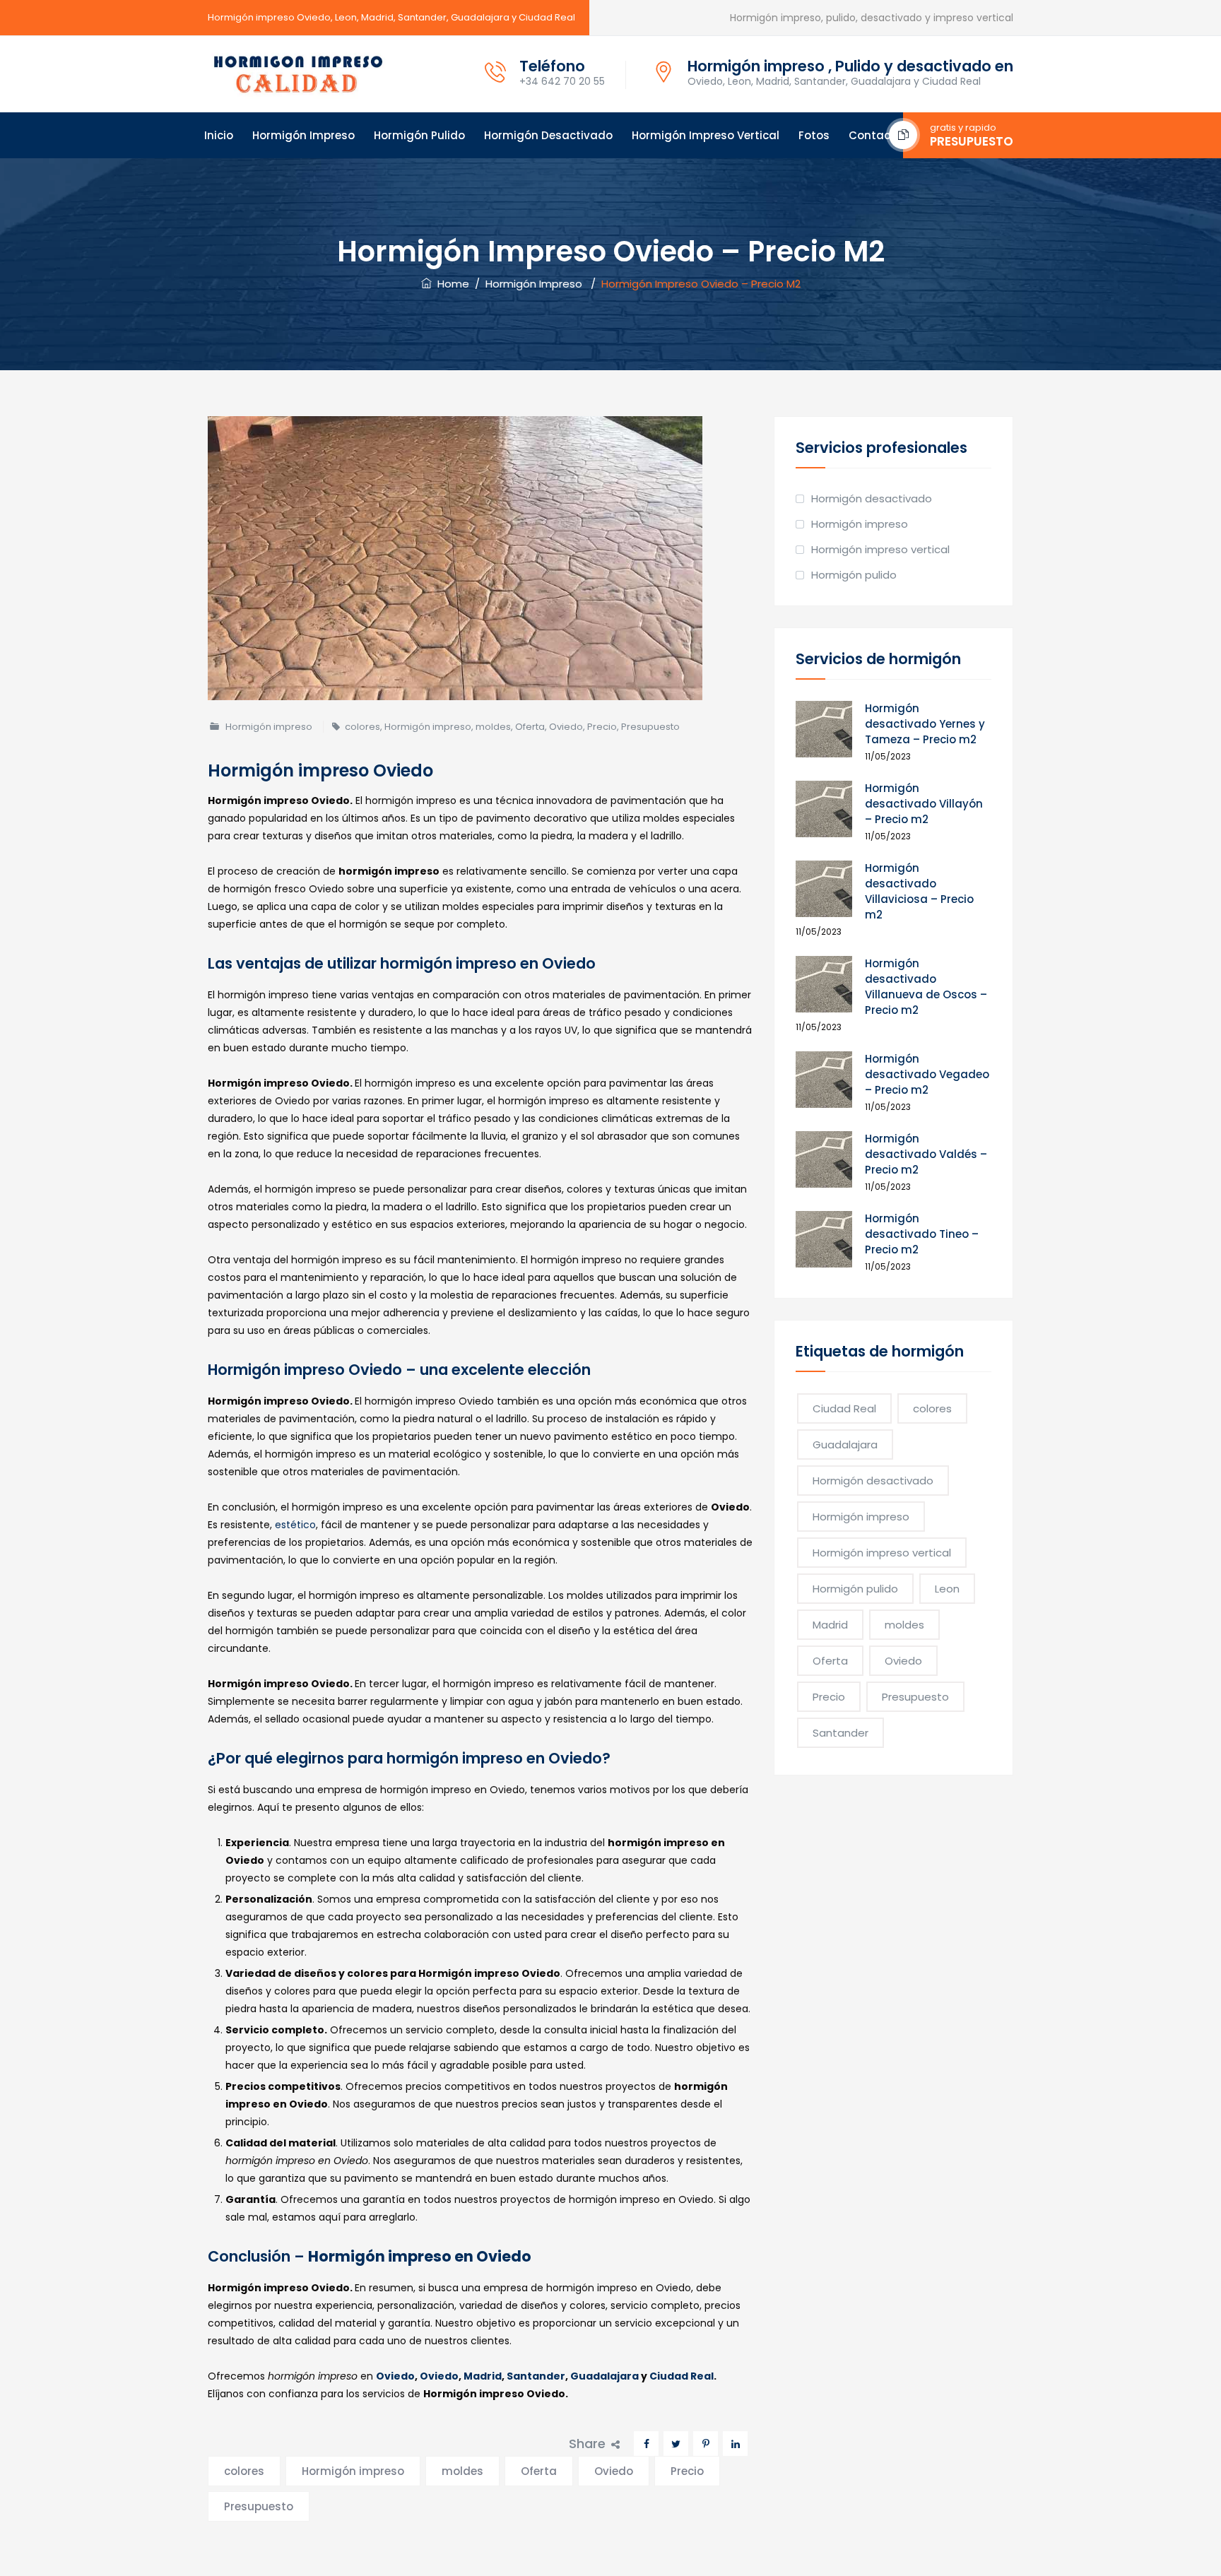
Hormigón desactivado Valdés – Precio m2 (926, 1154)
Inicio (219, 135)
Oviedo (566, 727)
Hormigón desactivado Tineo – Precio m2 (922, 1234)
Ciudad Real (682, 2376)
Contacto (875, 135)
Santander (536, 2376)
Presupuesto (650, 727)
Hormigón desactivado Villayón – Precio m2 (924, 804)
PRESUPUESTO (972, 141)
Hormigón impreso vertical (706, 135)
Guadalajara (604, 2376)
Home (450, 284)
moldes (493, 727)
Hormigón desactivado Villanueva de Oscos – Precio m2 (926, 987)
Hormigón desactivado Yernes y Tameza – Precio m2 (925, 724)
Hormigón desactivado (548, 135)
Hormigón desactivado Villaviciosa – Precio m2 (919, 891)
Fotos (814, 135)
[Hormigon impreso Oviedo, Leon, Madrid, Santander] (298, 74)
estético (295, 1525)
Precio (602, 727)
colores (362, 727)
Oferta (530, 727)
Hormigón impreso (303, 135)
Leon (947, 1589)
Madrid (483, 2376)
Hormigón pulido (419, 135)
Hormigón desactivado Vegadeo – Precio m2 (927, 1074)
